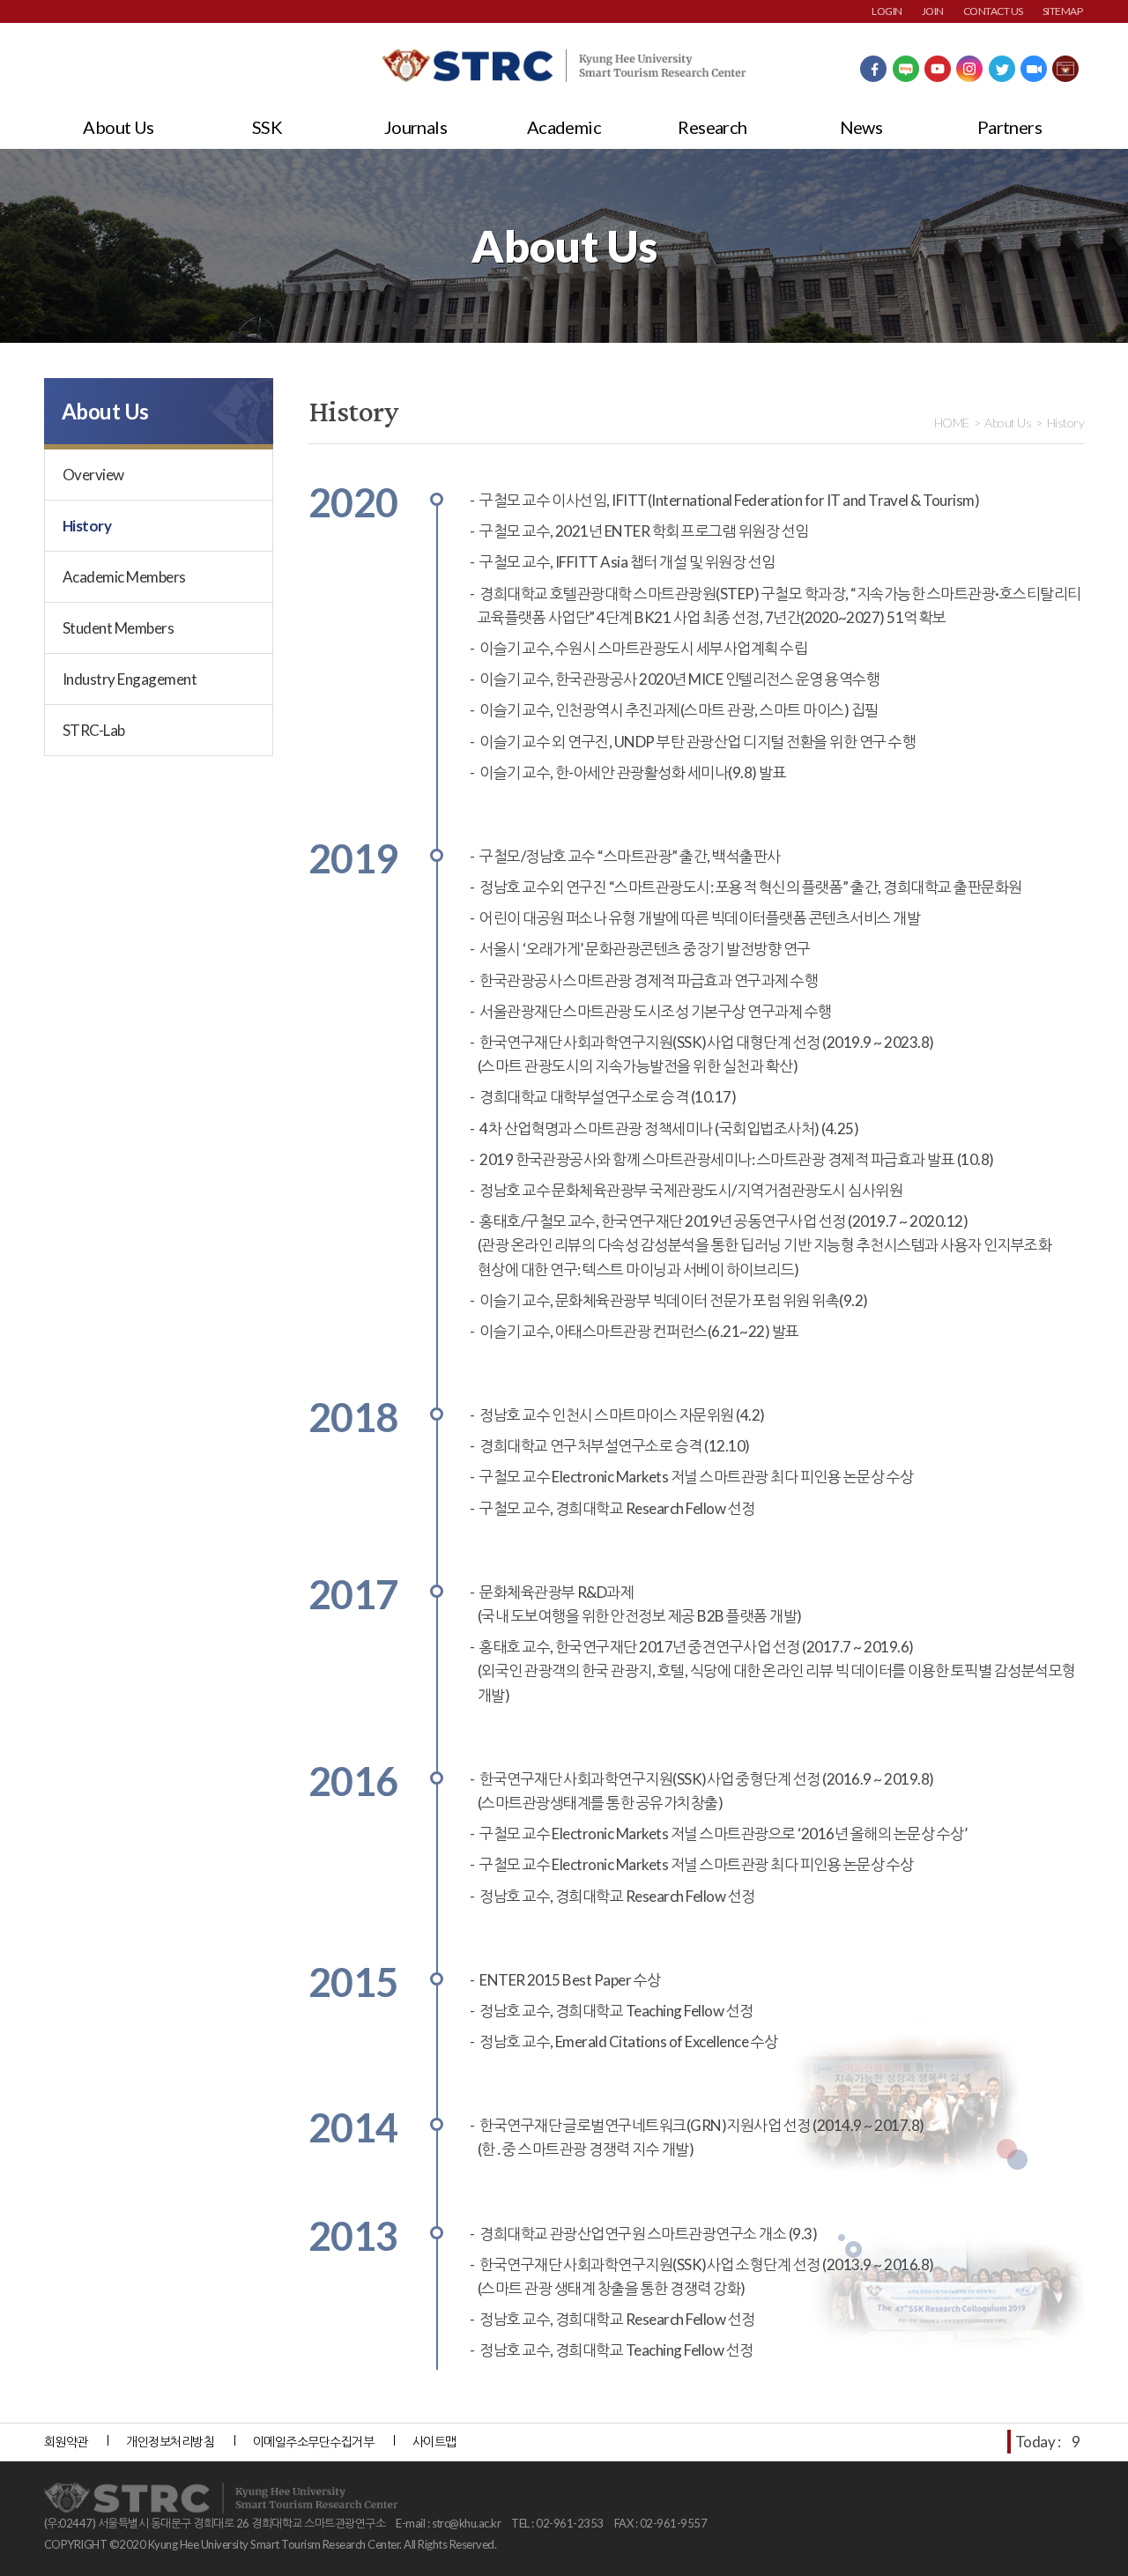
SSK (267, 127)
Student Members (118, 628)
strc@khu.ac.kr (467, 2523)
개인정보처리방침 (170, 2442)
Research (712, 127)
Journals (416, 127)
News (861, 127)
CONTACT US (993, 11)
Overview (93, 475)
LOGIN (887, 11)
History (87, 526)
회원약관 (66, 2442)
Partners (1010, 127)
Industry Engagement (130, 679)
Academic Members (124, 577)
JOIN (933, 11)
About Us (119, 127)
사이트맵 (434, 2442)
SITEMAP (1062, 11)
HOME (952, 423)
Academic (564, 127)
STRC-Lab (94, 730)
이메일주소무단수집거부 (313, 2442)
